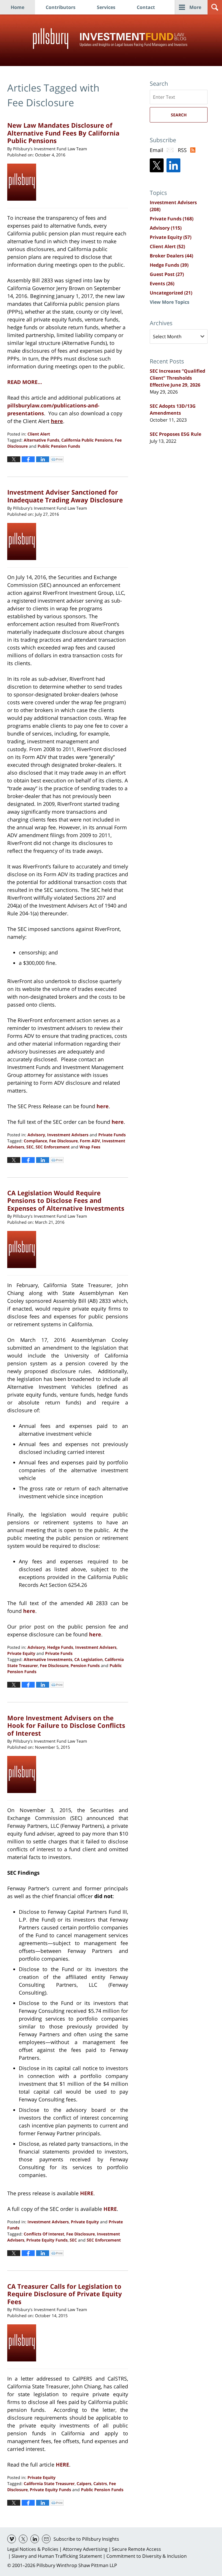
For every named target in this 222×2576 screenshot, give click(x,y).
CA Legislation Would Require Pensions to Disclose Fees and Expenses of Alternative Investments (66, 1200)
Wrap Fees (90, 1147)
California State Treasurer (49, 2483)
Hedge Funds (60, 1647)
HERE (62, 2465)
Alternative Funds (41, 440)
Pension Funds (85, 1665)
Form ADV (90, 1141)
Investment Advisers (68, 1135)
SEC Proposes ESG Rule (175, 434)
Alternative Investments (48, 1659)
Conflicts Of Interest (44, 2234)
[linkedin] (35, 2539)
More (195, 7)
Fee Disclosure (63, 1141)
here (57, 421)
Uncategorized (171, 293)
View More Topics (170, 302)
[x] (23, 2539)
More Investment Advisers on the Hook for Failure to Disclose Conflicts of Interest (66, 1725)
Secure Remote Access (136, 2549)
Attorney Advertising (85, 2549)
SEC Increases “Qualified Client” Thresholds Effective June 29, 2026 (177, 378)
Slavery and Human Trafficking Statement (57, 2556)
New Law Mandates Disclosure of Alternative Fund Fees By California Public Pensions (63, 133)
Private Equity (21, 1653)
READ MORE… (25, 382)
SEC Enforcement (53, 1147)
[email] (46, 2539)
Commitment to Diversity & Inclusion (147, 2556)
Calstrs (100, 2483)
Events (162, 283)
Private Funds (112, 1135)
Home (17, 7)
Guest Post (167, 274)
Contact (146, 7)
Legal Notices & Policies (33, 2549)
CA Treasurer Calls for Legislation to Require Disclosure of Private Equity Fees (65, 2294)
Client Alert (39, 434)
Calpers (84, 2483)
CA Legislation (88, 1659)
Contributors (61, 7)
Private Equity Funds (47, 2240)
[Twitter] (157, 165)
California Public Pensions (87, 440)
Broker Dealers (171, 256)
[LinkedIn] (173, 165)
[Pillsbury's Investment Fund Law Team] (24, 182)
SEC (30, 1147)
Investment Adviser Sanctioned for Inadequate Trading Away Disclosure (65, 496)
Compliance (35, 1141)
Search (179, 115)
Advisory (36, 1135)
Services (106, 7)
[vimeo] (12, 2539)
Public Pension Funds (59, 446)
